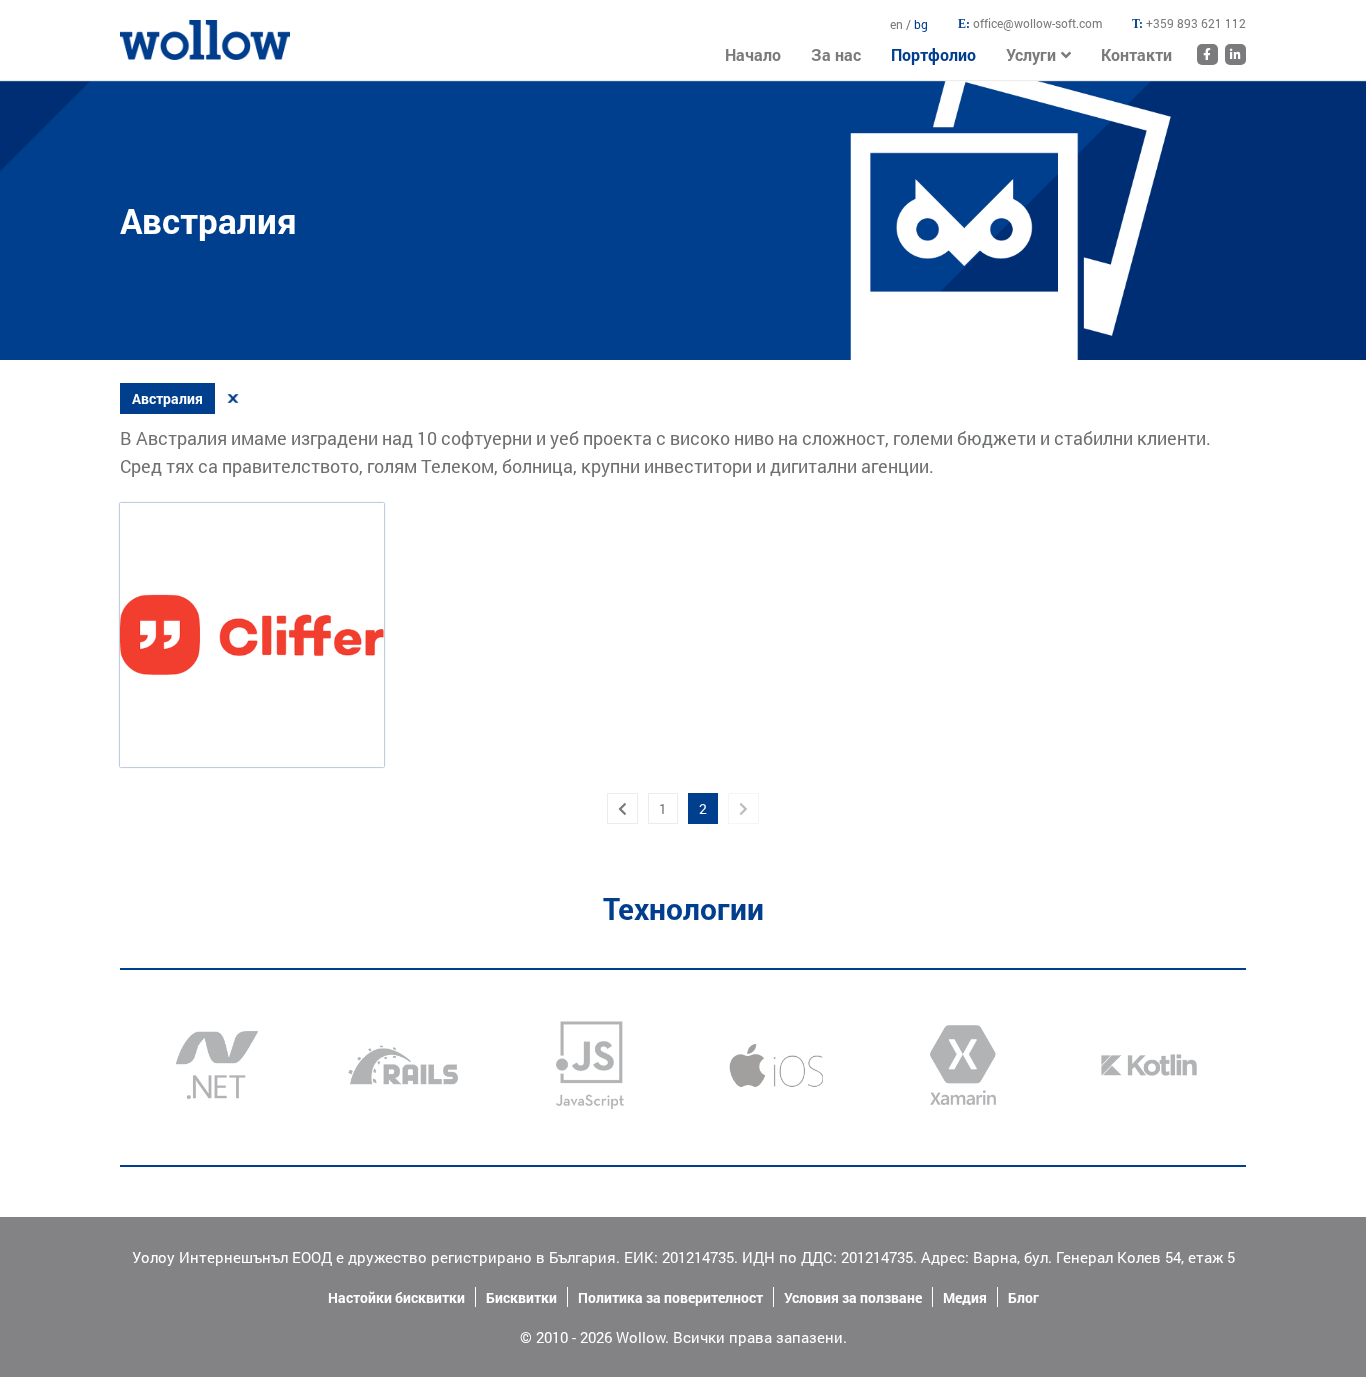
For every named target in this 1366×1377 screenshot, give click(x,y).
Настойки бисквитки (396, 1297)
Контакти (1136, 54)
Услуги (1031, 54)
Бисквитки (521, 1297)
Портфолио (933, 54)
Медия (965, 1297)
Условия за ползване (853, 1297)
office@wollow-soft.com (1037, 23)
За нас (836, 54)
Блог (1023, 1297)
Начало (145, 29)
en (898, 24)
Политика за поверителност (670, 1297)
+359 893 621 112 (1196, 23)
